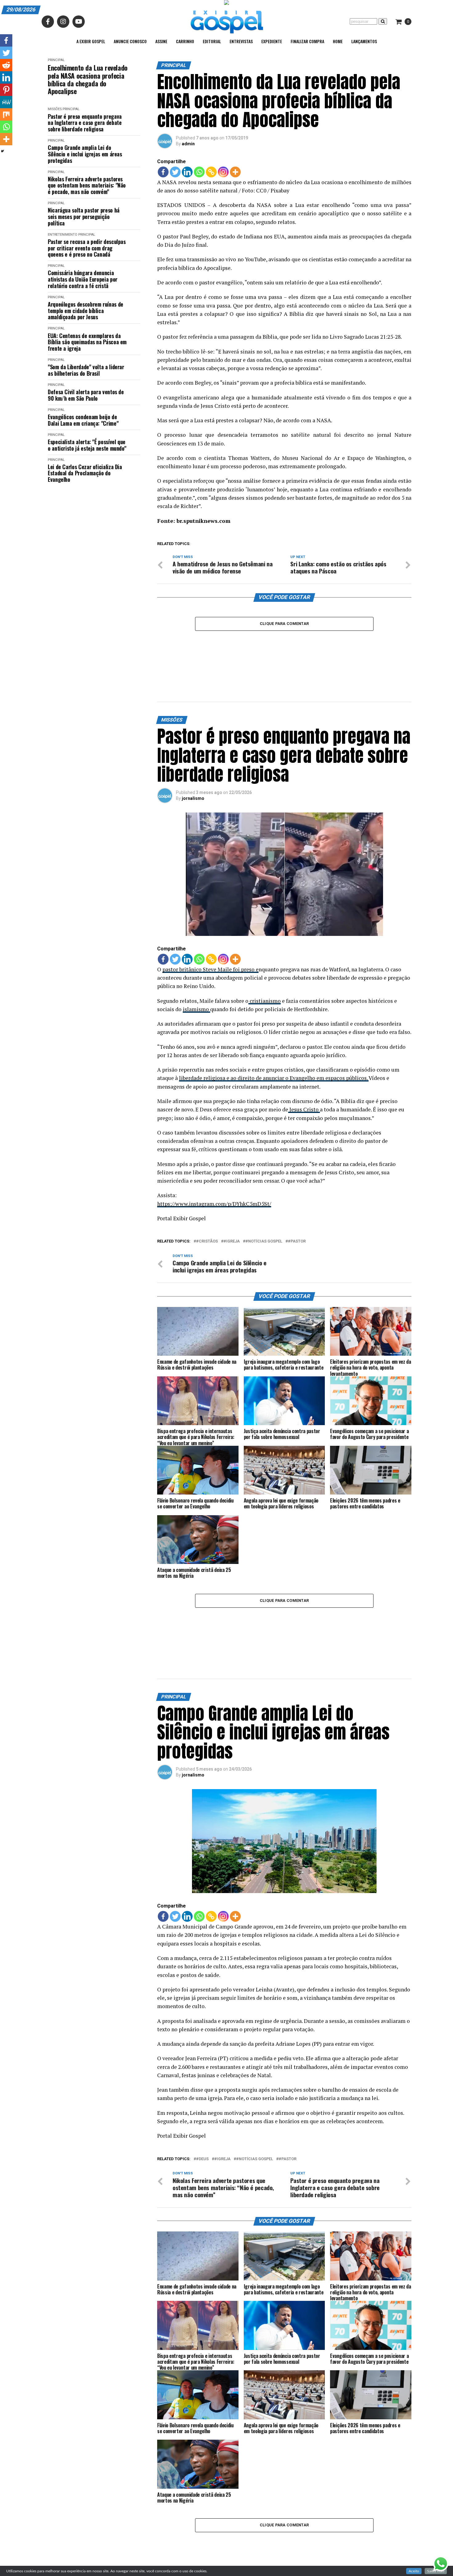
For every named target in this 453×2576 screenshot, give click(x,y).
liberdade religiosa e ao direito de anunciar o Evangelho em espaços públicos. (274, 1035)
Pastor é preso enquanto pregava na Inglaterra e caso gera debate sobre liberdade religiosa (85, 123)
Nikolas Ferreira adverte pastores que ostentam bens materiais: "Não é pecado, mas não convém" (87, 185)
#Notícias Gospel (264, 1198)
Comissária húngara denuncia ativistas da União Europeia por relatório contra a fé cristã (83, 279)
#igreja (232, 1198)
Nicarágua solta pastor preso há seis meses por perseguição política (84, 217)
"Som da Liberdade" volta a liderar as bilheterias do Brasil (86, 370)
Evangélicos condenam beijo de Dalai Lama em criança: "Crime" (83, 420)
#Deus (202, 2073)
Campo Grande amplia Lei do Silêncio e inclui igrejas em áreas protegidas (85, 154)
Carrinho (185, 41)
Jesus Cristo (304, 1066)
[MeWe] (6, 102)
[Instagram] (223, 172)
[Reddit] (6, 65)
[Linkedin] (187, 172)
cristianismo (265, 958)
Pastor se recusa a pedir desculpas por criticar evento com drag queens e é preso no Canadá (87, 248)
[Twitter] (175, 172)
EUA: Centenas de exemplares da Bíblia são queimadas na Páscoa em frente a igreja (87, 342)
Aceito (414, 2571)
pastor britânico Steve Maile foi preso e (210, 926)
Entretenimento (63, 235)
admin (188, 144)
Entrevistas (241, 41)
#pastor (297, 1198)
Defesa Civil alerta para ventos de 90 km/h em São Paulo (86, 395)
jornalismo (193, 755)
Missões (55, 109)
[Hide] (2, 151)
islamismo (196, 966)
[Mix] (6, 114)
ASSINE (161, 41)
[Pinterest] (6, 90)
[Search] (383, 21)
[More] (235, 172)
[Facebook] (163, 172)
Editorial (212, 41)
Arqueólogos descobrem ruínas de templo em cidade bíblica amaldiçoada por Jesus (86, 311)
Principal (56, 60)
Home (338, 41)
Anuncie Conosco (130, 41)
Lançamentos (364, 41)
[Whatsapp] (199, 172)
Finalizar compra (307, 41)
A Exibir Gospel (91, 41)
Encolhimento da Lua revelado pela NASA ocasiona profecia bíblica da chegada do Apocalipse (88, 79)
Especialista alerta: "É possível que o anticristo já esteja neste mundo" (87, 445)
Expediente (272, 41)
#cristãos (207, 1198)
